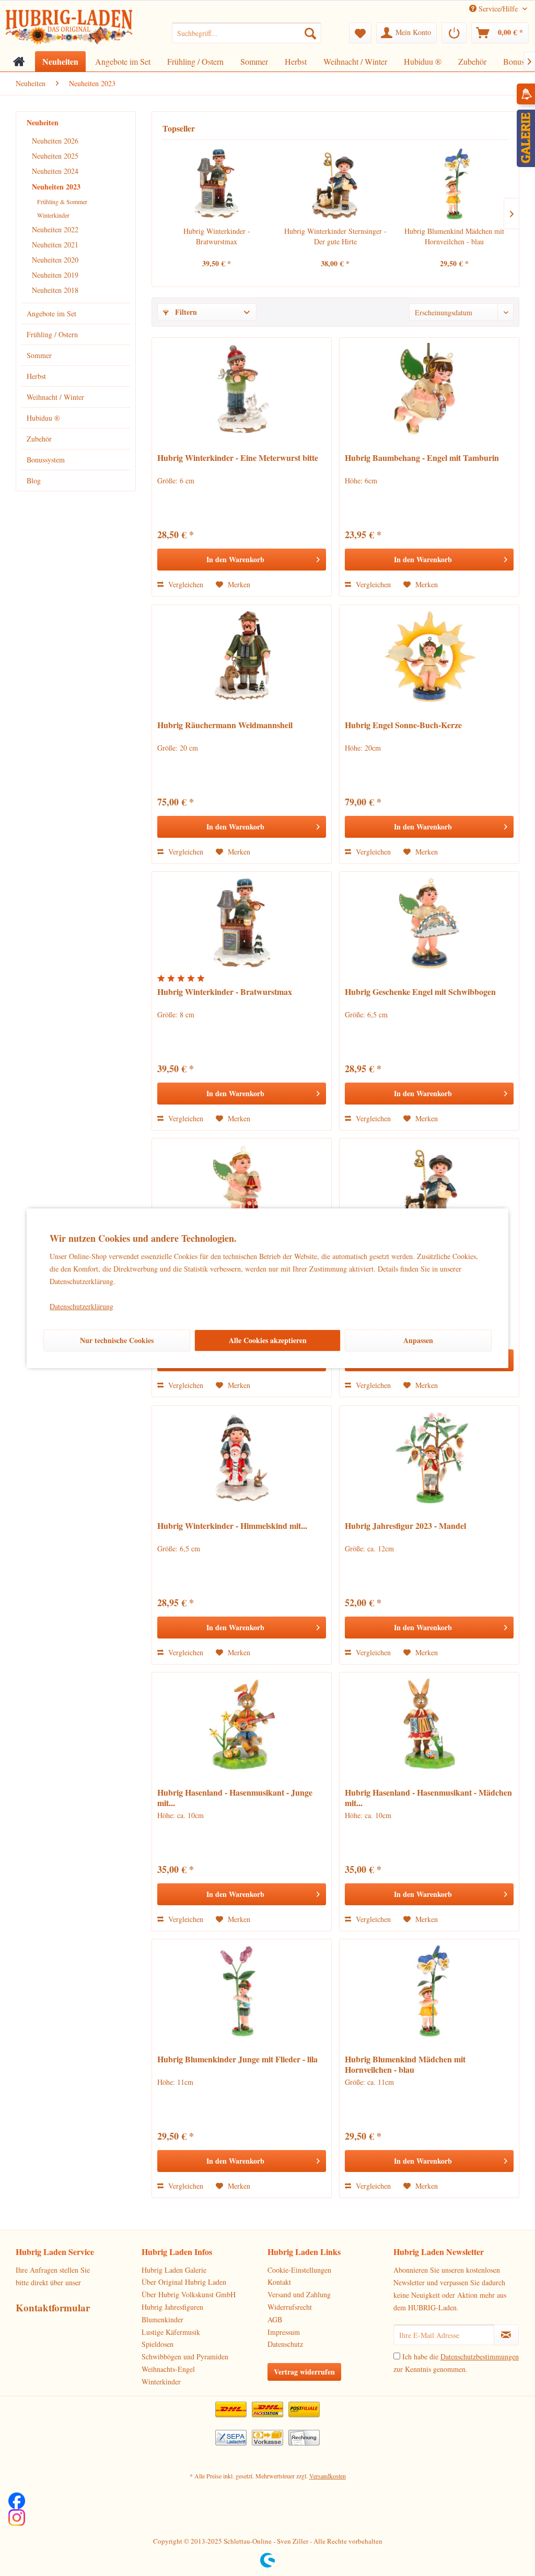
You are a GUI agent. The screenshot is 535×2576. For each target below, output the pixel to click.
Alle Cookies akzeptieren (268, 1340)
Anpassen (418, 1340)
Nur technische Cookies (117, 1340)
